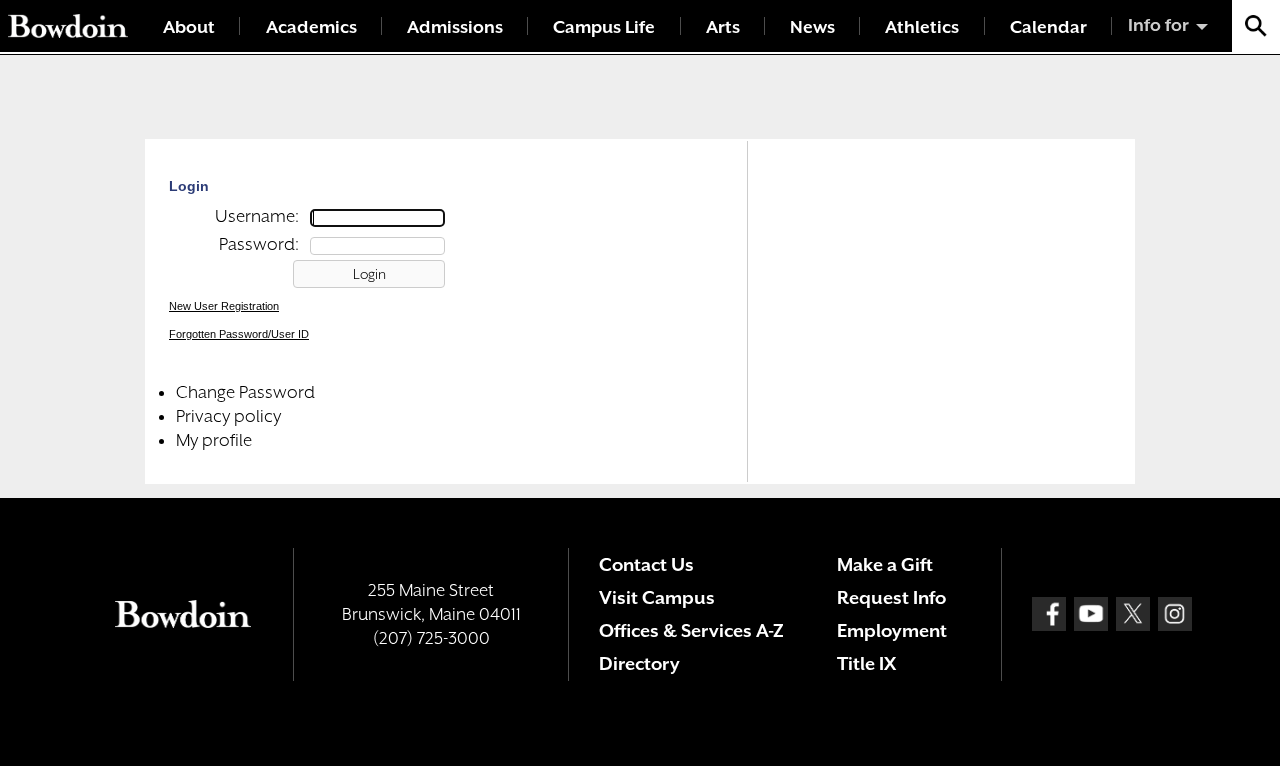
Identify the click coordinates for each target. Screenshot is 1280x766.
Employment (892, 630)
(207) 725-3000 (431, 638)
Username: (257, 216)
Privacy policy (228, 416)
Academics (311, 27)
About (189, 27)
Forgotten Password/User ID (239, 334)
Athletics (922, 27)
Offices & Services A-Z (691, 630)
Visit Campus (657, 597)
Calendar (1048, 27)
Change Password (245, 392)
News (812, 27)
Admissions (455, 27)
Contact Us (646, 564)
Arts (723, 27)
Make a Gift (885, 564)
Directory (639, 663)
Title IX (866, 663)
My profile (214, 440)
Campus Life (604, 27)
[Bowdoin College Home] (68, 26)
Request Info (891, 597)
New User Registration (224, 306)
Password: (259, 244)
